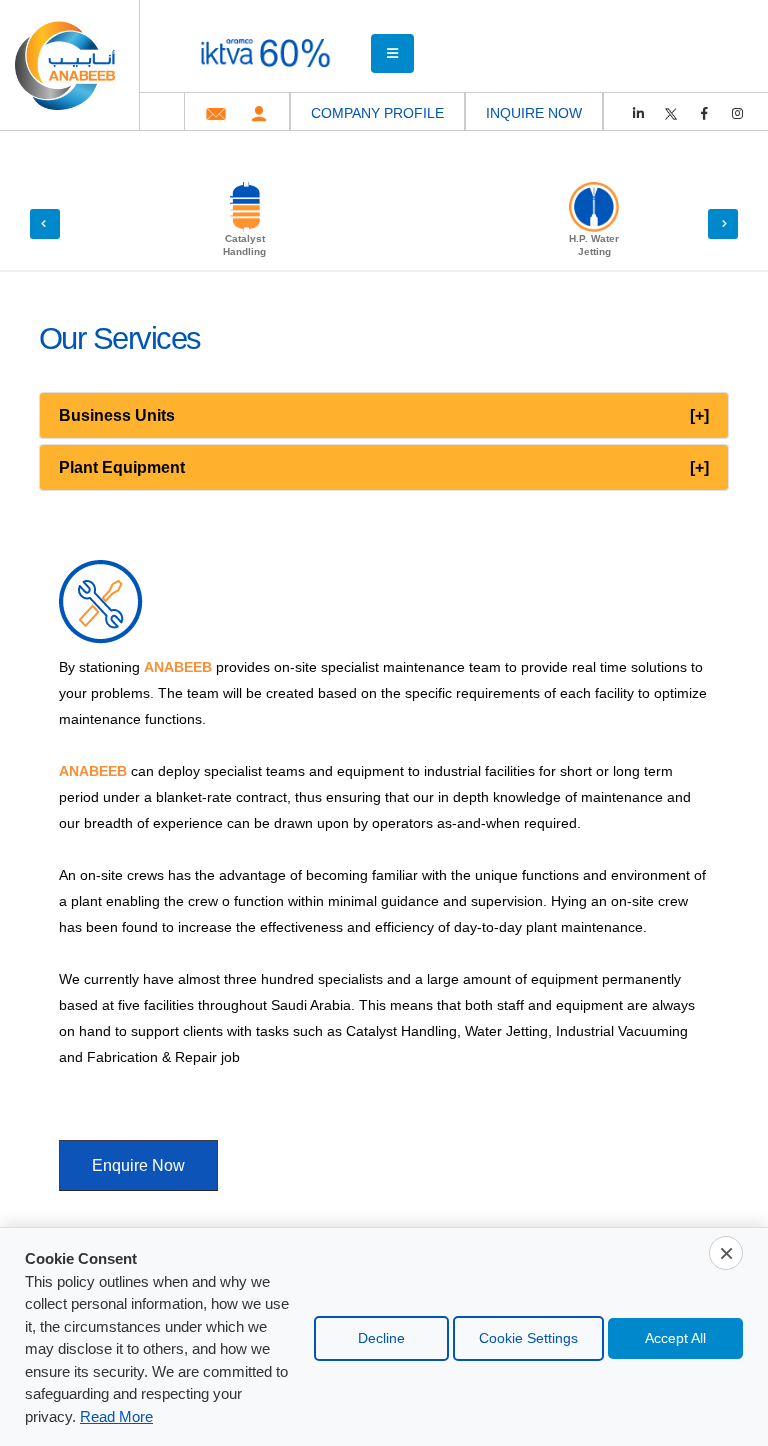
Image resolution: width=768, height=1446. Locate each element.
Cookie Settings (528, 1338)
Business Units (384, 415)
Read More (116, 1417)
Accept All (675, 1338)
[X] (671, 114)
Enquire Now (138, 1165)
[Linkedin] (638, 114)
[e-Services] (259, 113)
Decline (381, 1338)
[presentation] (45, 224)
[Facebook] (704, 114)
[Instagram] (737, 114)
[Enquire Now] (138, 1143)
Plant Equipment (384, 467)
